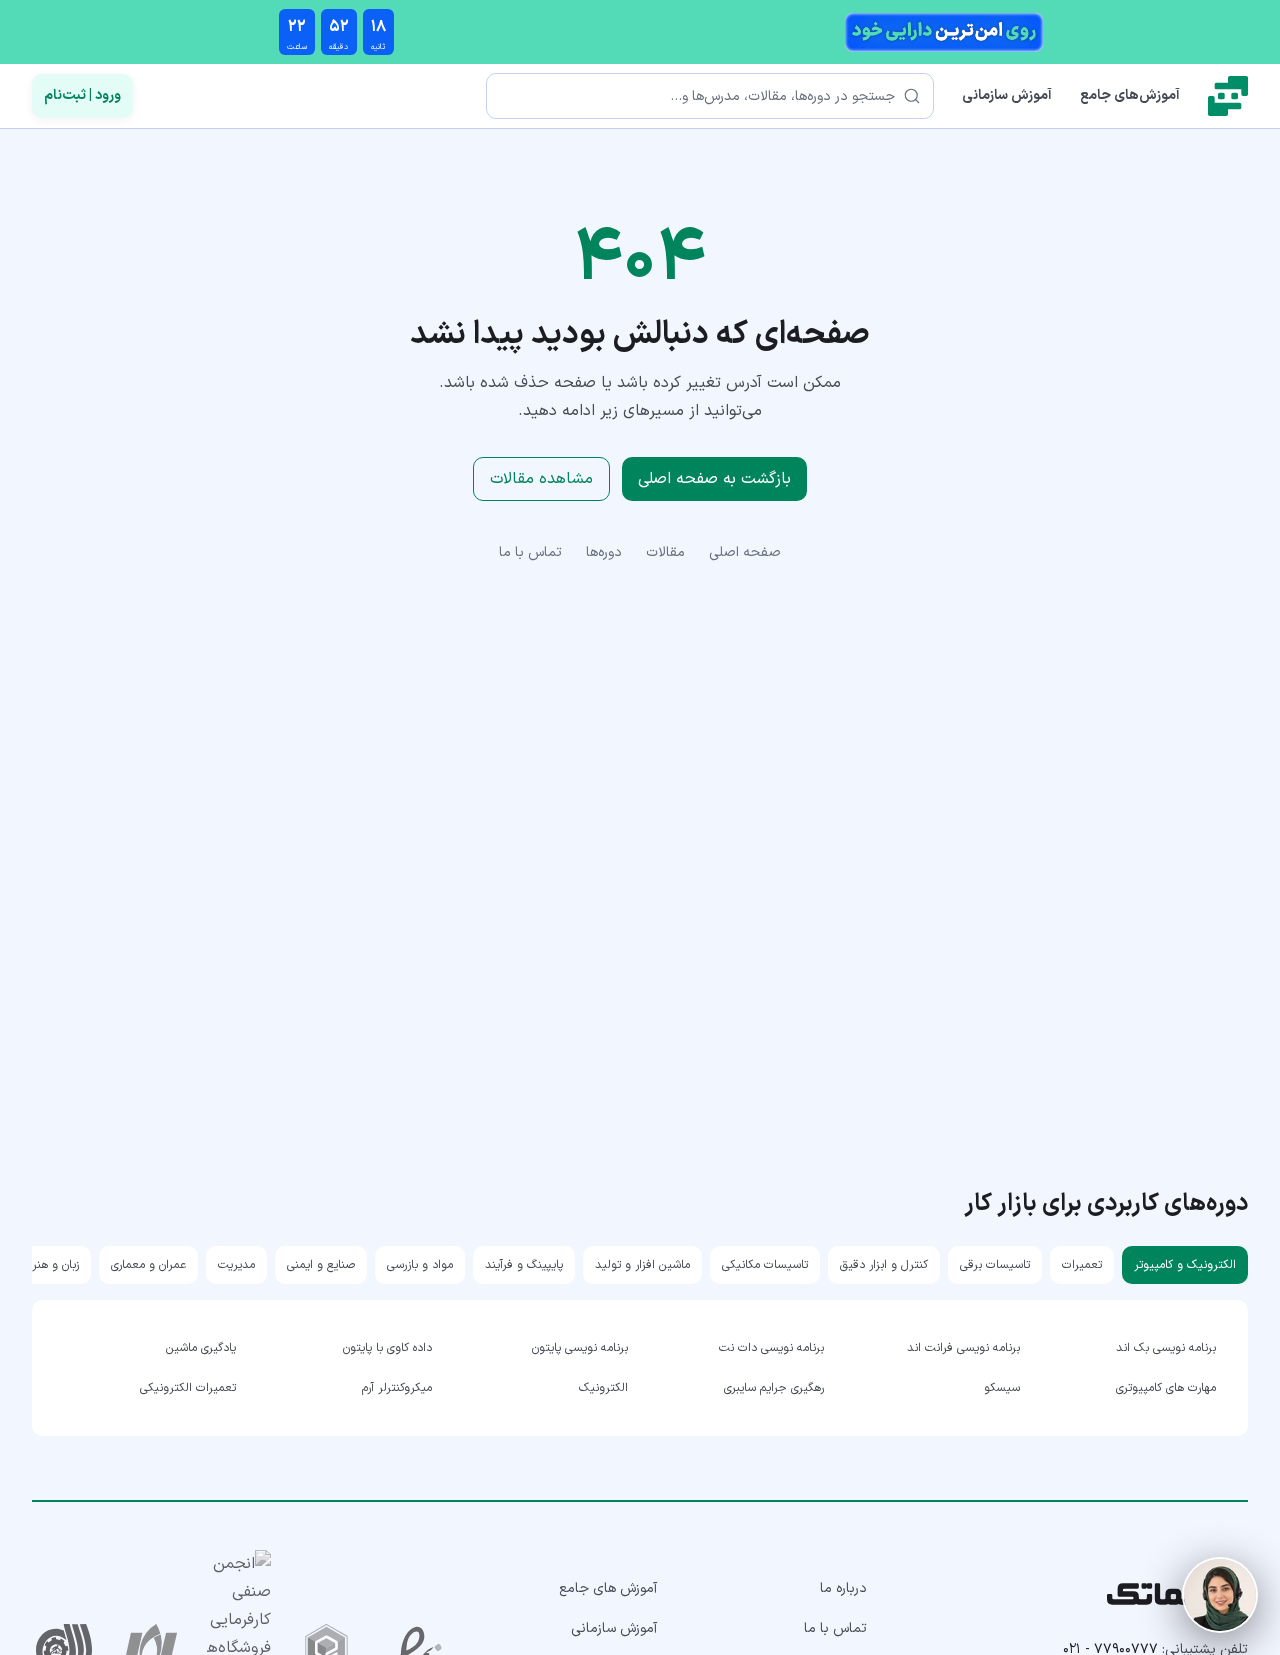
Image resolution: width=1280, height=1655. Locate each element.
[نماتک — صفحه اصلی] (1228, 96)
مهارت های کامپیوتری (1166, 1388)
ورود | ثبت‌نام (82, 95)
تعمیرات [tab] (1082, 1265)
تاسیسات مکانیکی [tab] (765, 1265)
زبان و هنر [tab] (55, 1265)
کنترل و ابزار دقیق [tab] (884, 1265)
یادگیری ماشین (201, 1348)
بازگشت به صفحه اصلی (714, 479)
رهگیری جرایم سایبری (774, 1388)
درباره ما (843, 1588)
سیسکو (1002, 1388)
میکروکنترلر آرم (397, 1388)
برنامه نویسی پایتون (580, 1348)
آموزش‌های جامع (1130, 95)
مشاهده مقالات (541, 479)
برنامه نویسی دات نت (771, 1348)
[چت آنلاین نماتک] (1220, 1595)
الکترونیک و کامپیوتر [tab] (1185, 1265)
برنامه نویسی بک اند (1166, 1348)
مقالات (665, 552)
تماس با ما (530, 552)
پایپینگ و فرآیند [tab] (524, 1265)
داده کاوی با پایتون (387, 1348)
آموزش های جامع (608, 1588)
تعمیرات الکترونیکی (188, 1388)
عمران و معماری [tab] (148, 1265)
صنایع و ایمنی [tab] (321, 1265)
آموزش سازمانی (1007, 95)
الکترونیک (603, 1388)
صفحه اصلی (745, 552)
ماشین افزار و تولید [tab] (642, 1265)
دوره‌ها (604, 552)
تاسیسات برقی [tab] (995, 1265)
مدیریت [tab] (236, 1265)
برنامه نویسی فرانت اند (963, 1348)
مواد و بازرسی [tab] (420, 1265)
